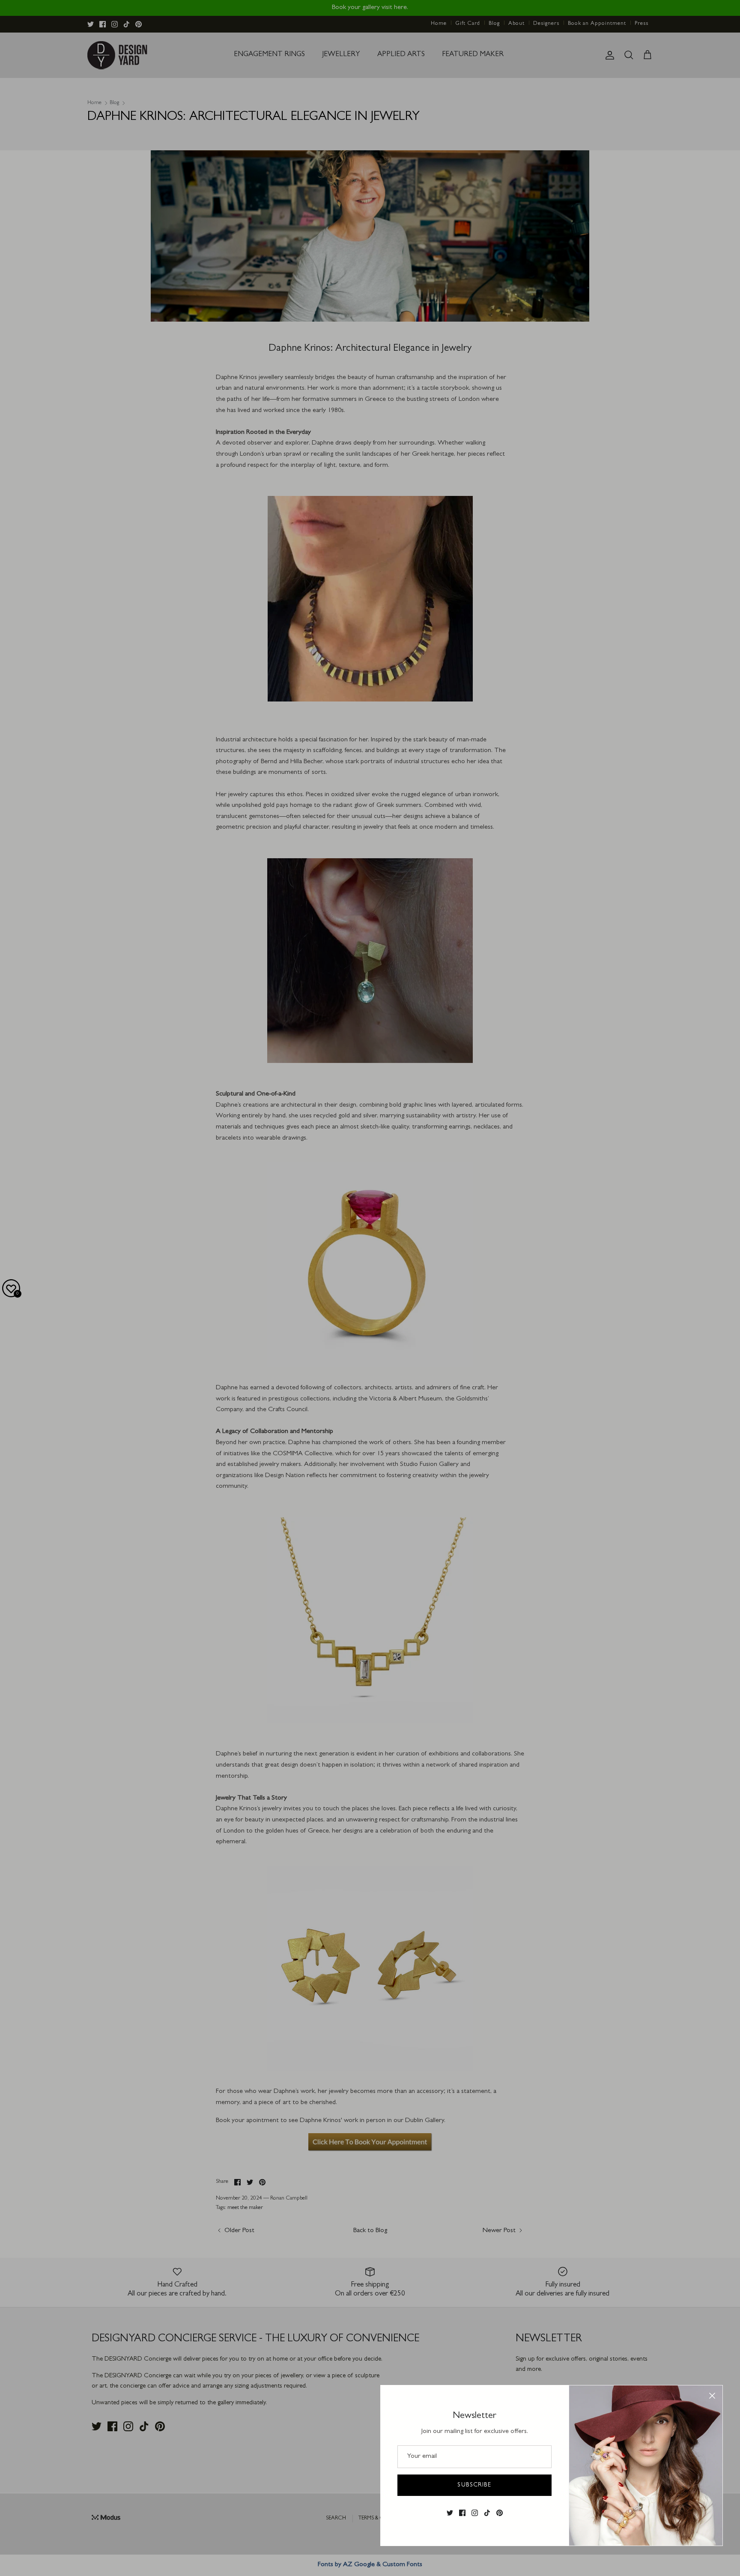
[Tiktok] (487, 2513)
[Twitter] (450, 2513)
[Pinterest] (500, 2513)
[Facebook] (462, 2513)
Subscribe (474, 2485)
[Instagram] (475, 2513)
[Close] (712, 2396)
